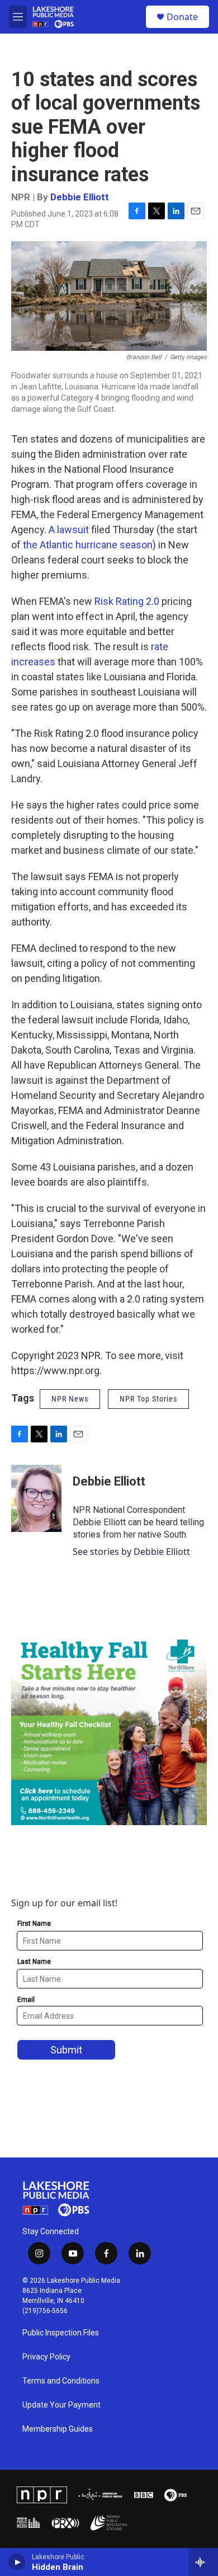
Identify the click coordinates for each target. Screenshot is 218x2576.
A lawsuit (69, 530)
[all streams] (203, 2562)
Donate (182, 17)
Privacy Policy (46, 2357)
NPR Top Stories (148, 1399)
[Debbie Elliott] (36, 1498)
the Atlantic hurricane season (88, 545)
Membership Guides (58, 2429)
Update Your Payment (61, 2405)
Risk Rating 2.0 (127, 601)
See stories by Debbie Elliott (131, 1552)
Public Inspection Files (61, 2333)
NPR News (70, 1399)
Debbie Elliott (80, 197)
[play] (17, 2562)
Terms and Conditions (61, 2381)
